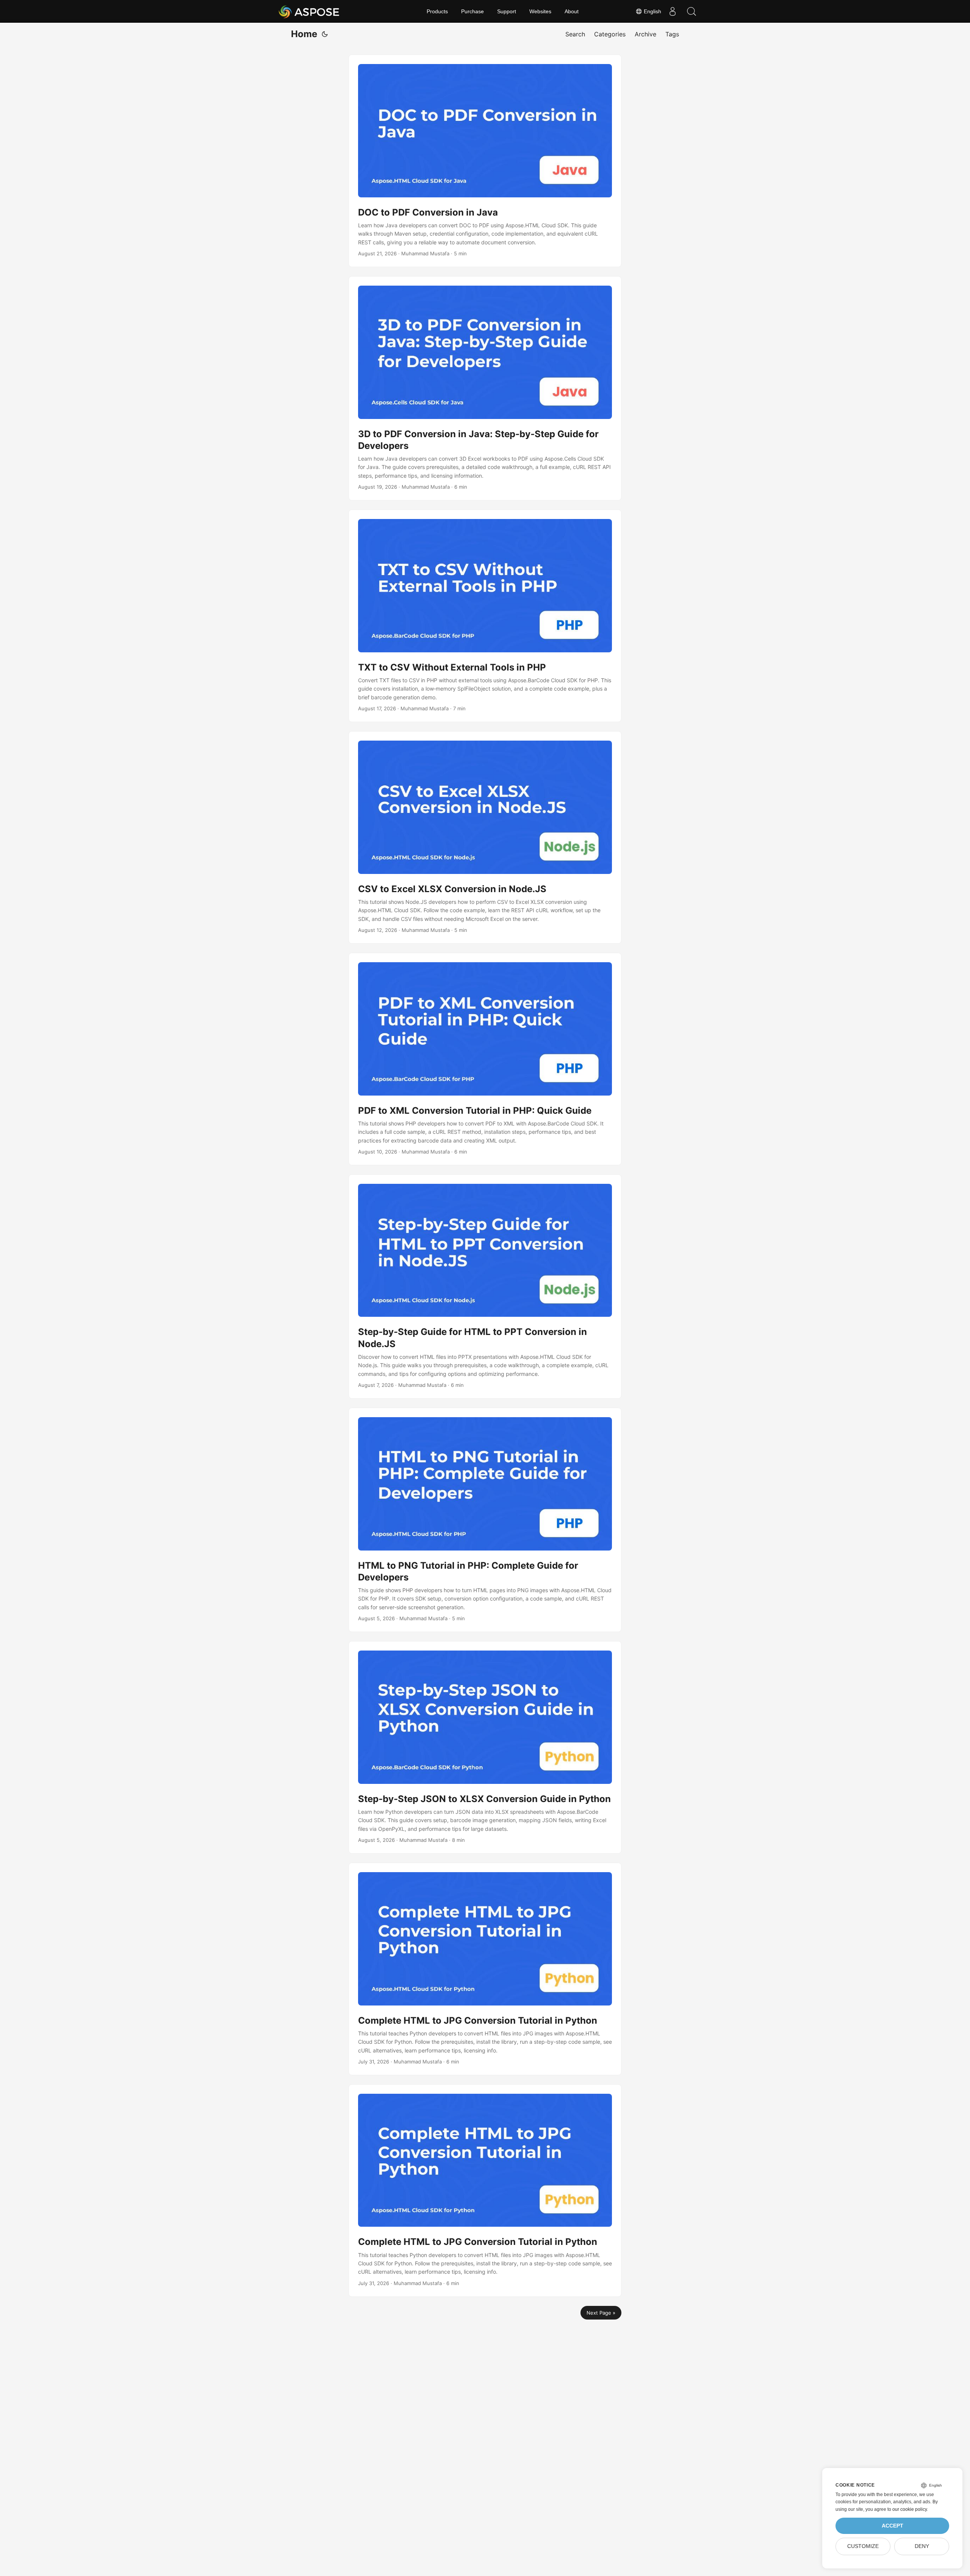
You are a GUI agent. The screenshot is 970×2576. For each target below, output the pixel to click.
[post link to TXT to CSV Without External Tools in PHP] (485, 616)
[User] (673, 11)
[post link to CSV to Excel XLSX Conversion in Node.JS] (485, 837)
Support (507, 11)
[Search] (692, 11)
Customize (863, 2546)
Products (437, 11)
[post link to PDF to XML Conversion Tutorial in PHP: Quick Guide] (485, 1059)
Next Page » (601, 2313)
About (572, 11)
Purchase (472, 11)
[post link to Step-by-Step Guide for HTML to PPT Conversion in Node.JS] (485, 1286)
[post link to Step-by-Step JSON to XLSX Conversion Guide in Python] (485, 1747)
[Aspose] (309, 11)
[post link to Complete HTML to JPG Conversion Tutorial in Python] (485, 1969)
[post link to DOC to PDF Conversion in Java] (485, 161)
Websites (540, 11)
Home (304, 34)
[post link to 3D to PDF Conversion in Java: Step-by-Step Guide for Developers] (485, 388)
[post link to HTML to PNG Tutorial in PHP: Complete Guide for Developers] (485, 1520)
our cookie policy (910, 2509)
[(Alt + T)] (325, 34)
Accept (893, 2526)
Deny (922, 2546)
